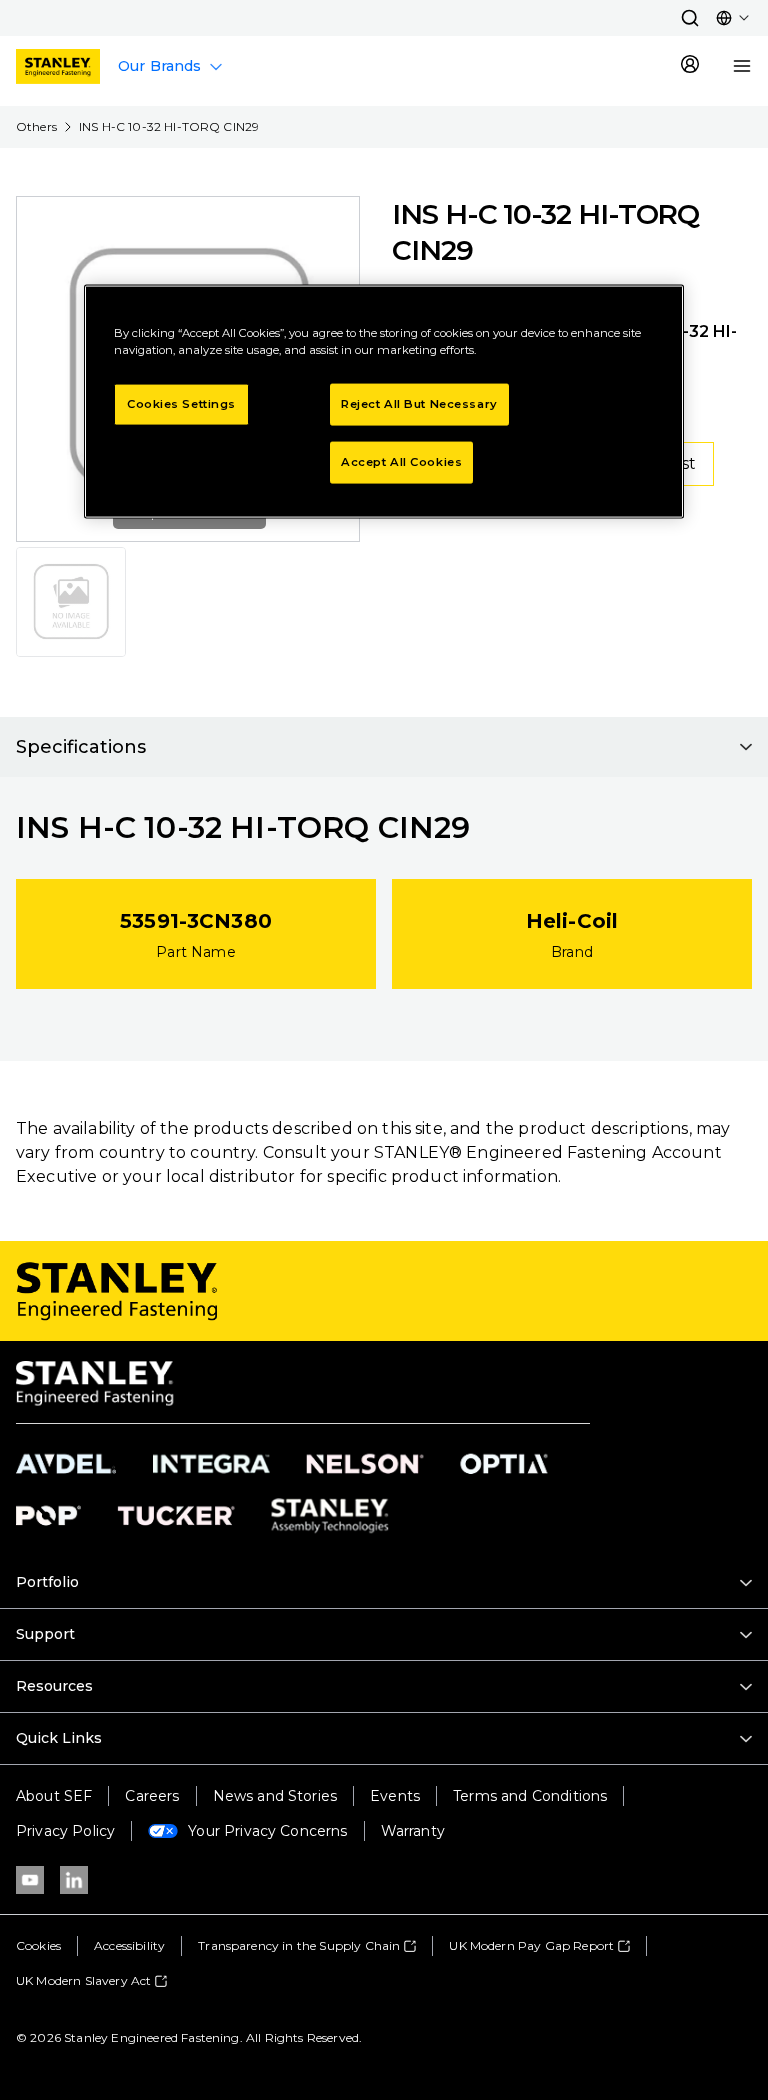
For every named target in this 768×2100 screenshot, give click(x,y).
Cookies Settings (181, 404)
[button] (690, 18)
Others (36, 126)
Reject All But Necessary (419, 404)
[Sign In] (690, 66)
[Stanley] (58, 66)
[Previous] (44, 369)
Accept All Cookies (401, 462)
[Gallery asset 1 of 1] (71, 602)
